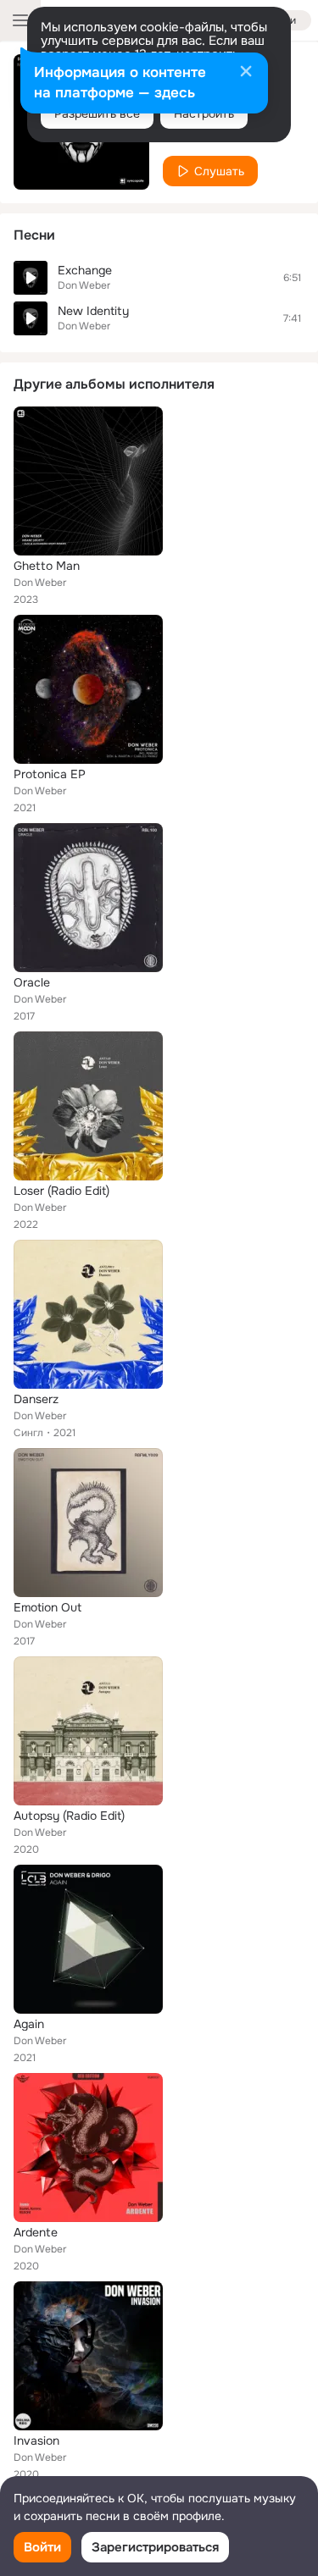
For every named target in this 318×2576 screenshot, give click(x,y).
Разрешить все (97, 113)
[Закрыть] (246, 73)
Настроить (204, 113)
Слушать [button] (219, 171)
